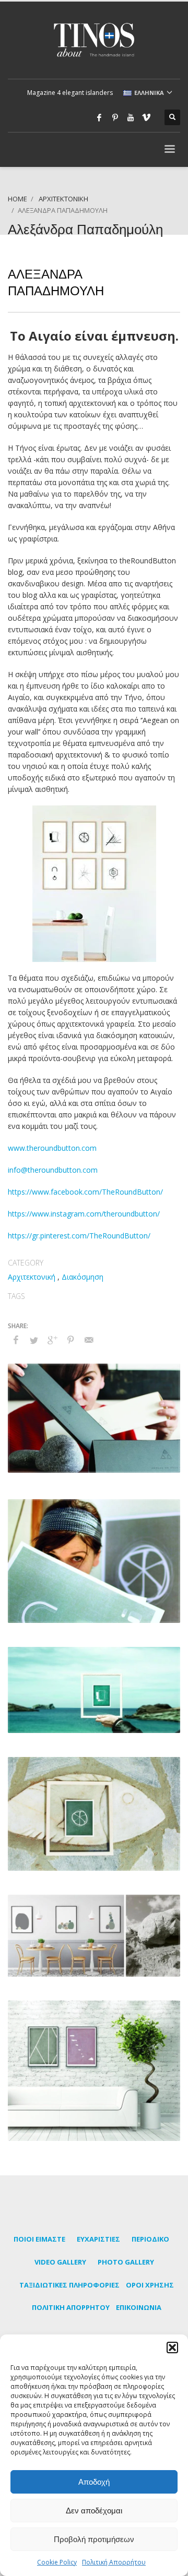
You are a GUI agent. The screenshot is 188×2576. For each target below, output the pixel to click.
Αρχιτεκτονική (32, 1277)
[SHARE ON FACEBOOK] (16, 1340)
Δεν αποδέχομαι (94, 2511)
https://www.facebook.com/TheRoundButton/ (85, 1192)
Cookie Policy (57, 2562)
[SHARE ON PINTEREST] (70, 1340)
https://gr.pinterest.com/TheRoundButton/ (79, 1236)
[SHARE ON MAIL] (89, 1340)
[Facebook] (99, 117)
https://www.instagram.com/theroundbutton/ (84, 1214)
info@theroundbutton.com (53, 1170)
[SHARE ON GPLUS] (52, 1340)
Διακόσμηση (83, 1277)
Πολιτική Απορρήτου (114, 2562)
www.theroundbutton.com (52, 1148)
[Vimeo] (146, 117)
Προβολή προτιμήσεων (94, 2539)
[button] (172, 2348)
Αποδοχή (94, 2482)
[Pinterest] (115, 117)
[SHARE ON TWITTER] (34, 1340)
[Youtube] (131, 117)
